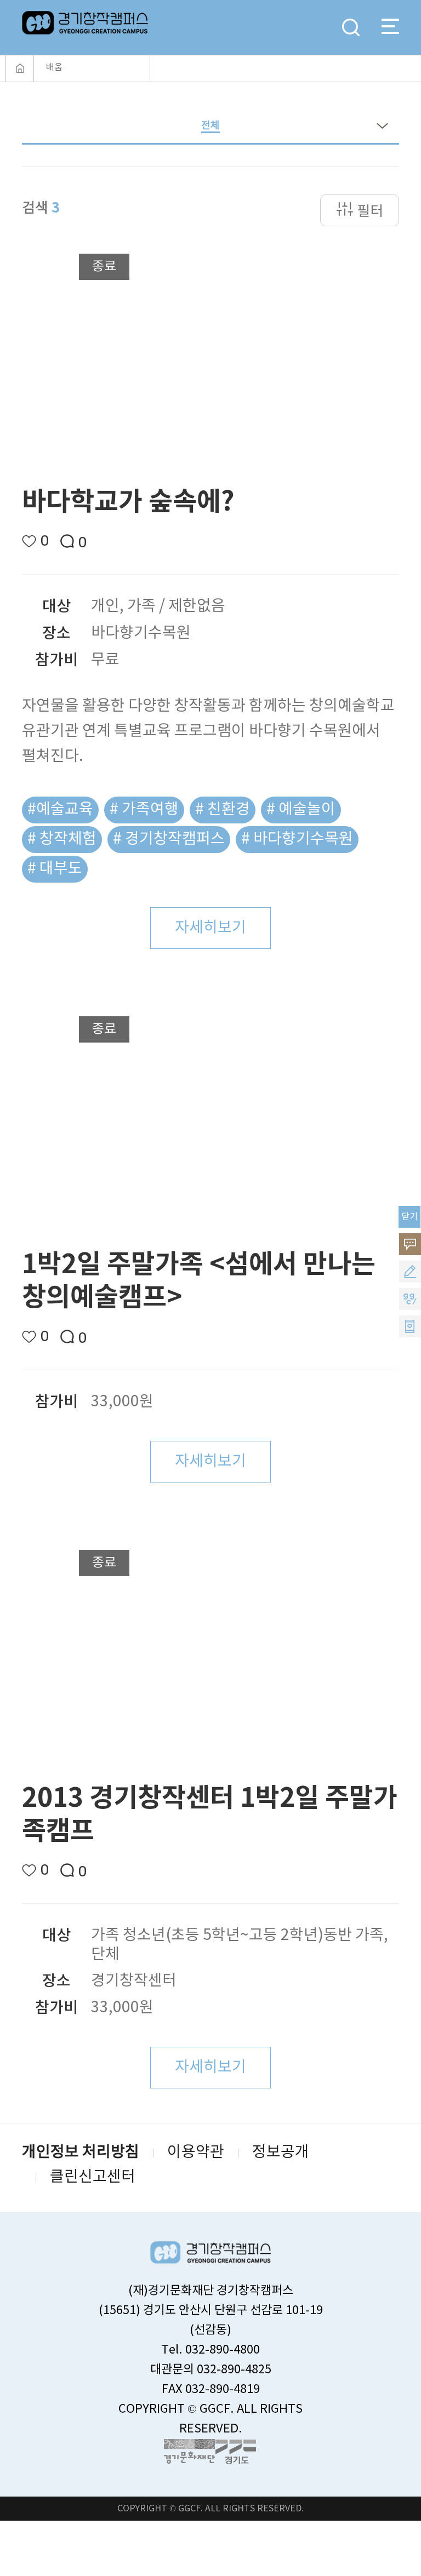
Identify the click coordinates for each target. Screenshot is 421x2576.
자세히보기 (210, 928)
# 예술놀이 (301, 810)
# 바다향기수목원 (297, 839)
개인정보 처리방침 (81, 2153)
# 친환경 (223, 810)
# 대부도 (55, 869)
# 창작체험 (62, 839)
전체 (210, 126)
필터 (370, 211)
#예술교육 (60, 810)
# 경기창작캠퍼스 (169, 839)
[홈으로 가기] (20, 68)
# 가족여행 (144, 810)
